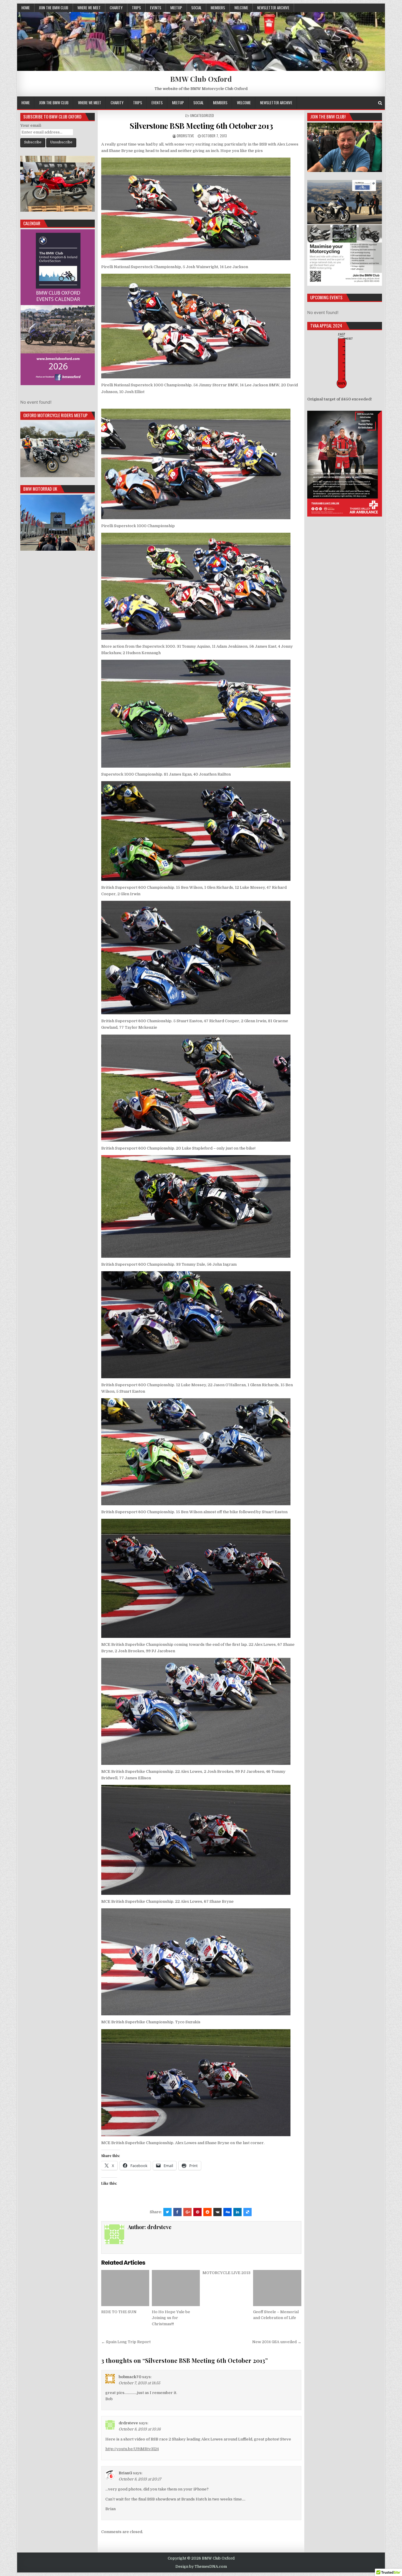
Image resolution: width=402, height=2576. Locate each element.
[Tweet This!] (167, 2212)
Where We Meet (89, 8)
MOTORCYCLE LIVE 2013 (226, 2273)
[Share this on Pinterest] (197, 2212)
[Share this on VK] (217, 2212)
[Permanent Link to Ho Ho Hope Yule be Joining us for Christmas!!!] (176, 2288)
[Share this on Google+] (187, 2212)
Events (156, 8)
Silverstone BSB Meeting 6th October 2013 (201, 126)
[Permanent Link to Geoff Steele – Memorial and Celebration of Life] (277, 2288)
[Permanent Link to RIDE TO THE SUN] (125, 2288)
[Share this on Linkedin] (237, 2212)
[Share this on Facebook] (177, 2212)
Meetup (176, 8)
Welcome (241, 8)
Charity (116, 8)
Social (196, 8)
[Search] (380, 103)
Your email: (31, 125)
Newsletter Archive (273, 8)
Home (26, 8)
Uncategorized (202, 115)
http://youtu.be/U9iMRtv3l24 (132, 2449)
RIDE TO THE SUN (119, 2312)
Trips (136, 8)
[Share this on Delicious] (247, 2212)
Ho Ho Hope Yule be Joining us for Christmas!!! (171, 2318)
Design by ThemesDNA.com (201, 2567)
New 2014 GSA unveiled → (277, 2342)
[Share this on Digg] (227, 2212)
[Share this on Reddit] (207, 2212)
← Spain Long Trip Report (126, 2342)
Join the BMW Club (54, 8)
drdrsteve (185, 136)
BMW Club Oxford (201, 79)
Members (218, 8)
